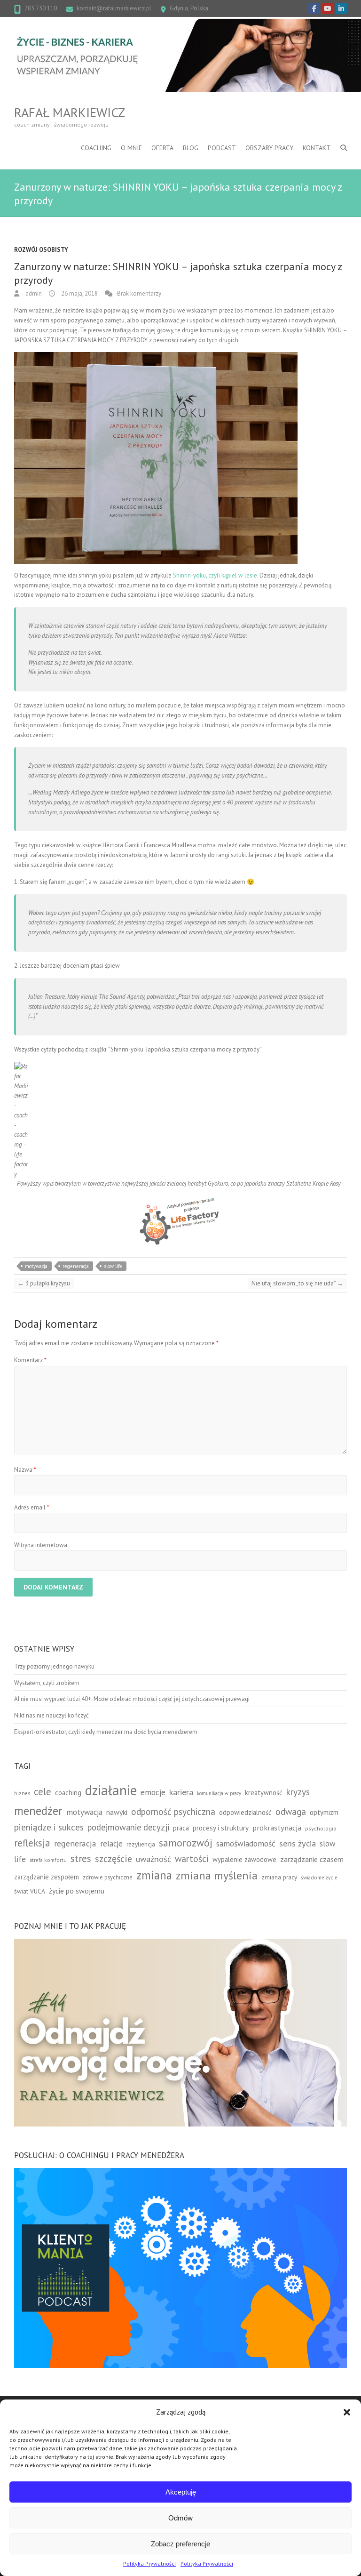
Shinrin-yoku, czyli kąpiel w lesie (215, 575)
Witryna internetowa (41, 1545)
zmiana (154, 1875)
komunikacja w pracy (219, 1793)
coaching (68, 1793)
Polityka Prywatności (149, 2564)
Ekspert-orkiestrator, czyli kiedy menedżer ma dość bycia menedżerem (106, 1732)
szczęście (114, 1859)
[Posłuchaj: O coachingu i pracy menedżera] (180, 2172)
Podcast (222, 148)
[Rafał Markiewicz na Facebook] (314, 8)
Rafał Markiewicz (70, 112)
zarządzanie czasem (312, 1859)
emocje (153, 1792)
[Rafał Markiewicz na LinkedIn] (341, 8)
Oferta (162, 148)
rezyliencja (141, 1844)
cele (43, 1792)
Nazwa (25, 1470)
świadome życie (319, 1877)
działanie (111, 1790)
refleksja (32, 1843)
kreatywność (264, 1793)
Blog (191, 148)
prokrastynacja (277, 1828)
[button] (347, 2412)
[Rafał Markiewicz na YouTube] (328, 8)
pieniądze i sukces (49, 1827)
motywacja (36, 1266)
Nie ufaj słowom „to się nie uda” (297, 1283)
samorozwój (186, 1843)
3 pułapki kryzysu (44, 1283)
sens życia (298, 1843)
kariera (181, 1792)
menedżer (38, 1810)
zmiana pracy (279, 1877)
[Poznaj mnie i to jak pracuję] (180, 1943)
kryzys (298, 1792)
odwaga (291, 1811)
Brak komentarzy (139, 293)
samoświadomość (246, 1843)
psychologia (321, 1828)
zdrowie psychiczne (108, 1877)
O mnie (131, 148)
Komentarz (30, 1360)
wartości (192, 1858)
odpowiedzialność (245, 1812)
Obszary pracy (269, 148)
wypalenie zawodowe (244, 1859)
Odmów (180, 2518)
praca (181, 1828)
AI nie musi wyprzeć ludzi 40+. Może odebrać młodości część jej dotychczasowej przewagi (132, 1699)
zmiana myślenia (217, 1875)
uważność (153, 1859)
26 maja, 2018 (79, 293)
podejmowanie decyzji (128, 1827)
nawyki (117, 1812)
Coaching (96, 148)
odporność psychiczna (173, 1812)
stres (81, 1858)
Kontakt (317, 148)
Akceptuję (181, 2492)
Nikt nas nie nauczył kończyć (51, 1715)
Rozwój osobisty (41, 250)
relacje (111, 1844)
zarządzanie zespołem (47, 1877)
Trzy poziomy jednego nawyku (54, 1666)
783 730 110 (41, 8)
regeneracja (76, 1266)
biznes (22, 1793)
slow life (113, 1266)
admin (33, 293)
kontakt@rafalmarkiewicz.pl (114, 8)
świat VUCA (30, 1891)
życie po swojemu (77, 1891)
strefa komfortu (48, 1860)
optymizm (324, 1812)
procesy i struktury (221, 1828)
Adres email (32, 1507)
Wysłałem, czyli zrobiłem (47, 1683)
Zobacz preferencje (180, 2544)
